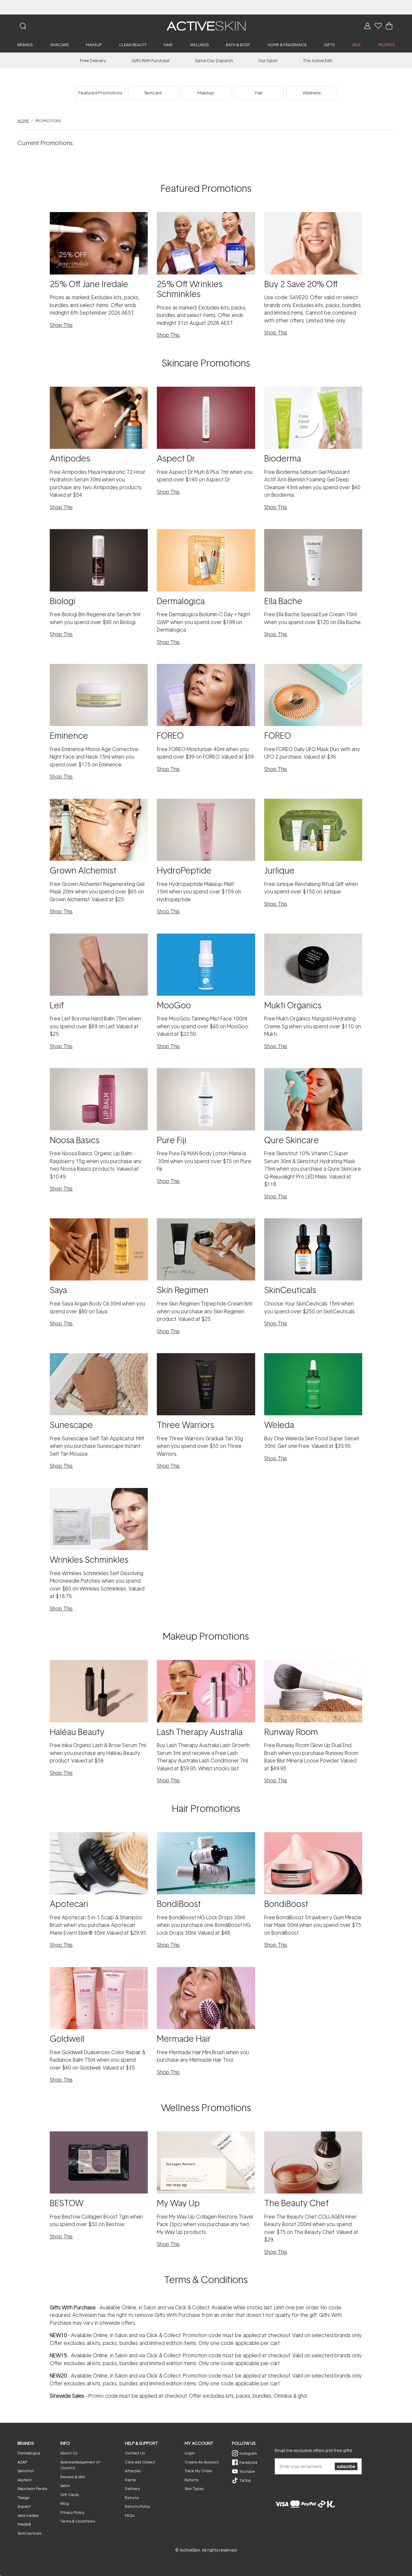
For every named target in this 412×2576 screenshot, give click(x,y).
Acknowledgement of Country (80, 2465)
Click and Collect (140, 2462)
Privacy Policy (72, 2512)
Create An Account (202, 2462)
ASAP (22, 2462)
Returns (132, 2498)
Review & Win (73, 2477)
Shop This (61, 325)
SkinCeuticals (29, 2533)
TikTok (245, 2480)
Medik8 (24, 2524)
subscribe (346, 2466)
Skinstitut (26, 2471)
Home (23, 121)
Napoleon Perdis (32, 2489)
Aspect (24, 2506)
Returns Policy (138, 2506)
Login (190, 2453)
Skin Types (194, 2489)
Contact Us (135, 2453)
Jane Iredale (28, 2515)
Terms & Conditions (78, 2521)
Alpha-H (24, 2480)
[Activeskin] (206, 25)
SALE (356, 45)
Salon (65, 2486)
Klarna (130, 2480)
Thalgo (24, 2498)
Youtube (247, 2471)
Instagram (248, 2453)
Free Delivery (93, 60)
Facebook (249, 2462)
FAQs (130, 2515)
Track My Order (198, 2471)
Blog (65, 2503)
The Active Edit (317, 60)
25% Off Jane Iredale (206, 7)
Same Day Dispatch (214, 60)
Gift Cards (70, 2495)
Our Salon (268, 60)
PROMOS (386, 45)
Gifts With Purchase (151, 60)
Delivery (132, 2489)
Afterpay (133, 2471)
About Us (69, 2453)
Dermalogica (29, 2453)
